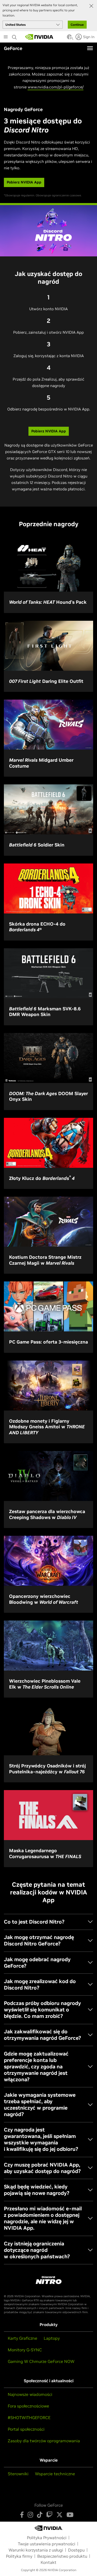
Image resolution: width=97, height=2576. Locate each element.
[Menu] (90, 48)
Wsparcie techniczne (55, 2474)
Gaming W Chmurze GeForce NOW (41, 2361)
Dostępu (76, 2550)
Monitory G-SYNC (25, 2350)
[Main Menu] (6, 37)
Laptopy (52, 2338)
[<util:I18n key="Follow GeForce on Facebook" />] (22, 2515)
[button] (69, 38)
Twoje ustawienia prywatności (47, 2544)
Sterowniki (18, 2474)
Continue (77, 25)
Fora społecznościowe (28, 2406)
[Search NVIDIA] (15, 36)
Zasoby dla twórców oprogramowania (44, 2441)
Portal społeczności (26, 2429)
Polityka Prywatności (47, 2538)
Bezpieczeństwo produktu (62, 2556)
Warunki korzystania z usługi (36, 2550)
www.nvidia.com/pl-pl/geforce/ (56, 87)
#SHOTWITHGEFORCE (29, 2418)
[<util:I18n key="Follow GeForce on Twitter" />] (59, 2515)
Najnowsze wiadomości (30, 2394)
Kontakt (48, 2562)
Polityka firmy (19, 2556)
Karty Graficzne (23, 2338)
